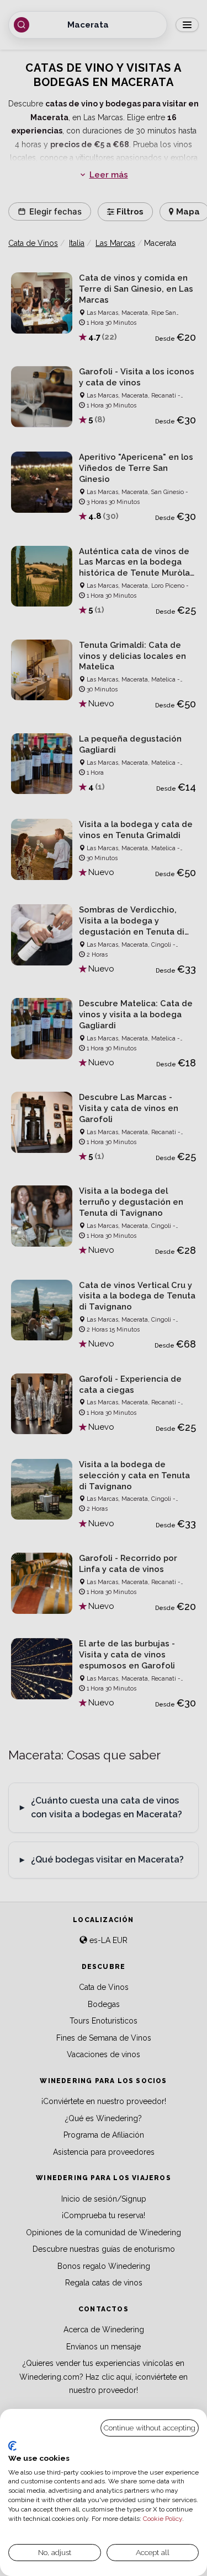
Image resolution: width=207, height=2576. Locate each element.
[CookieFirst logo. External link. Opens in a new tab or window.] (12, 2446)
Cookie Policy (163, 2519)
